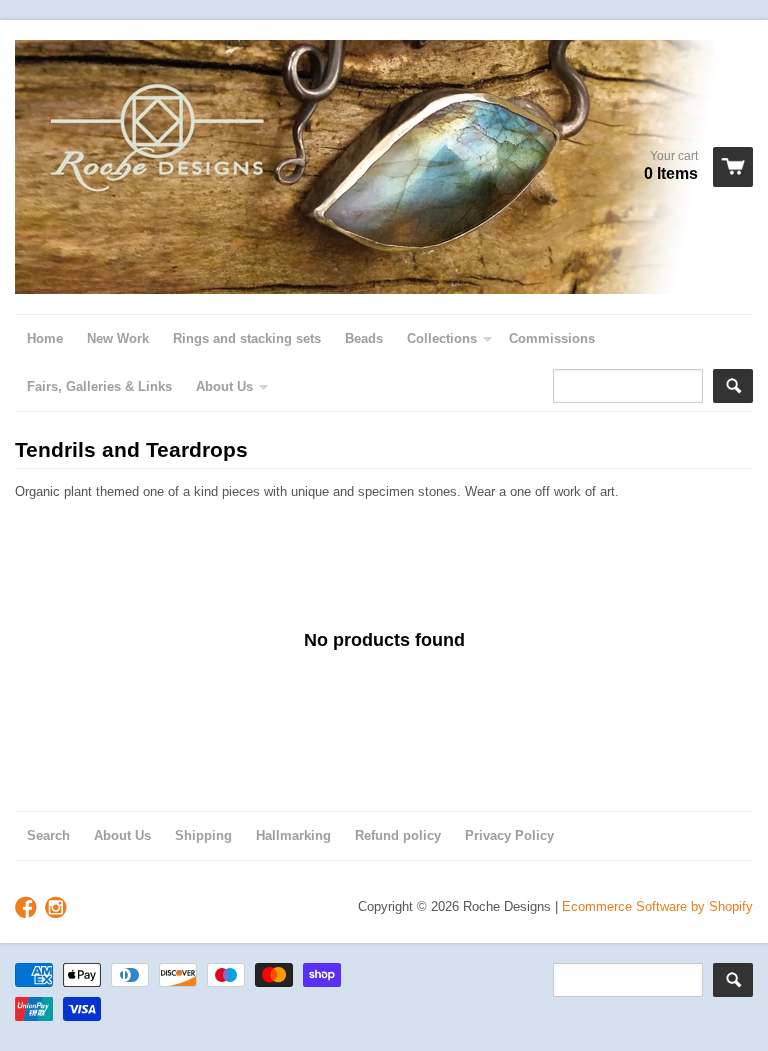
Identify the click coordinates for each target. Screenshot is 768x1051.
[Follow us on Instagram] (58, 908)
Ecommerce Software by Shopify (657, 906)
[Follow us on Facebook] (28, 908)
